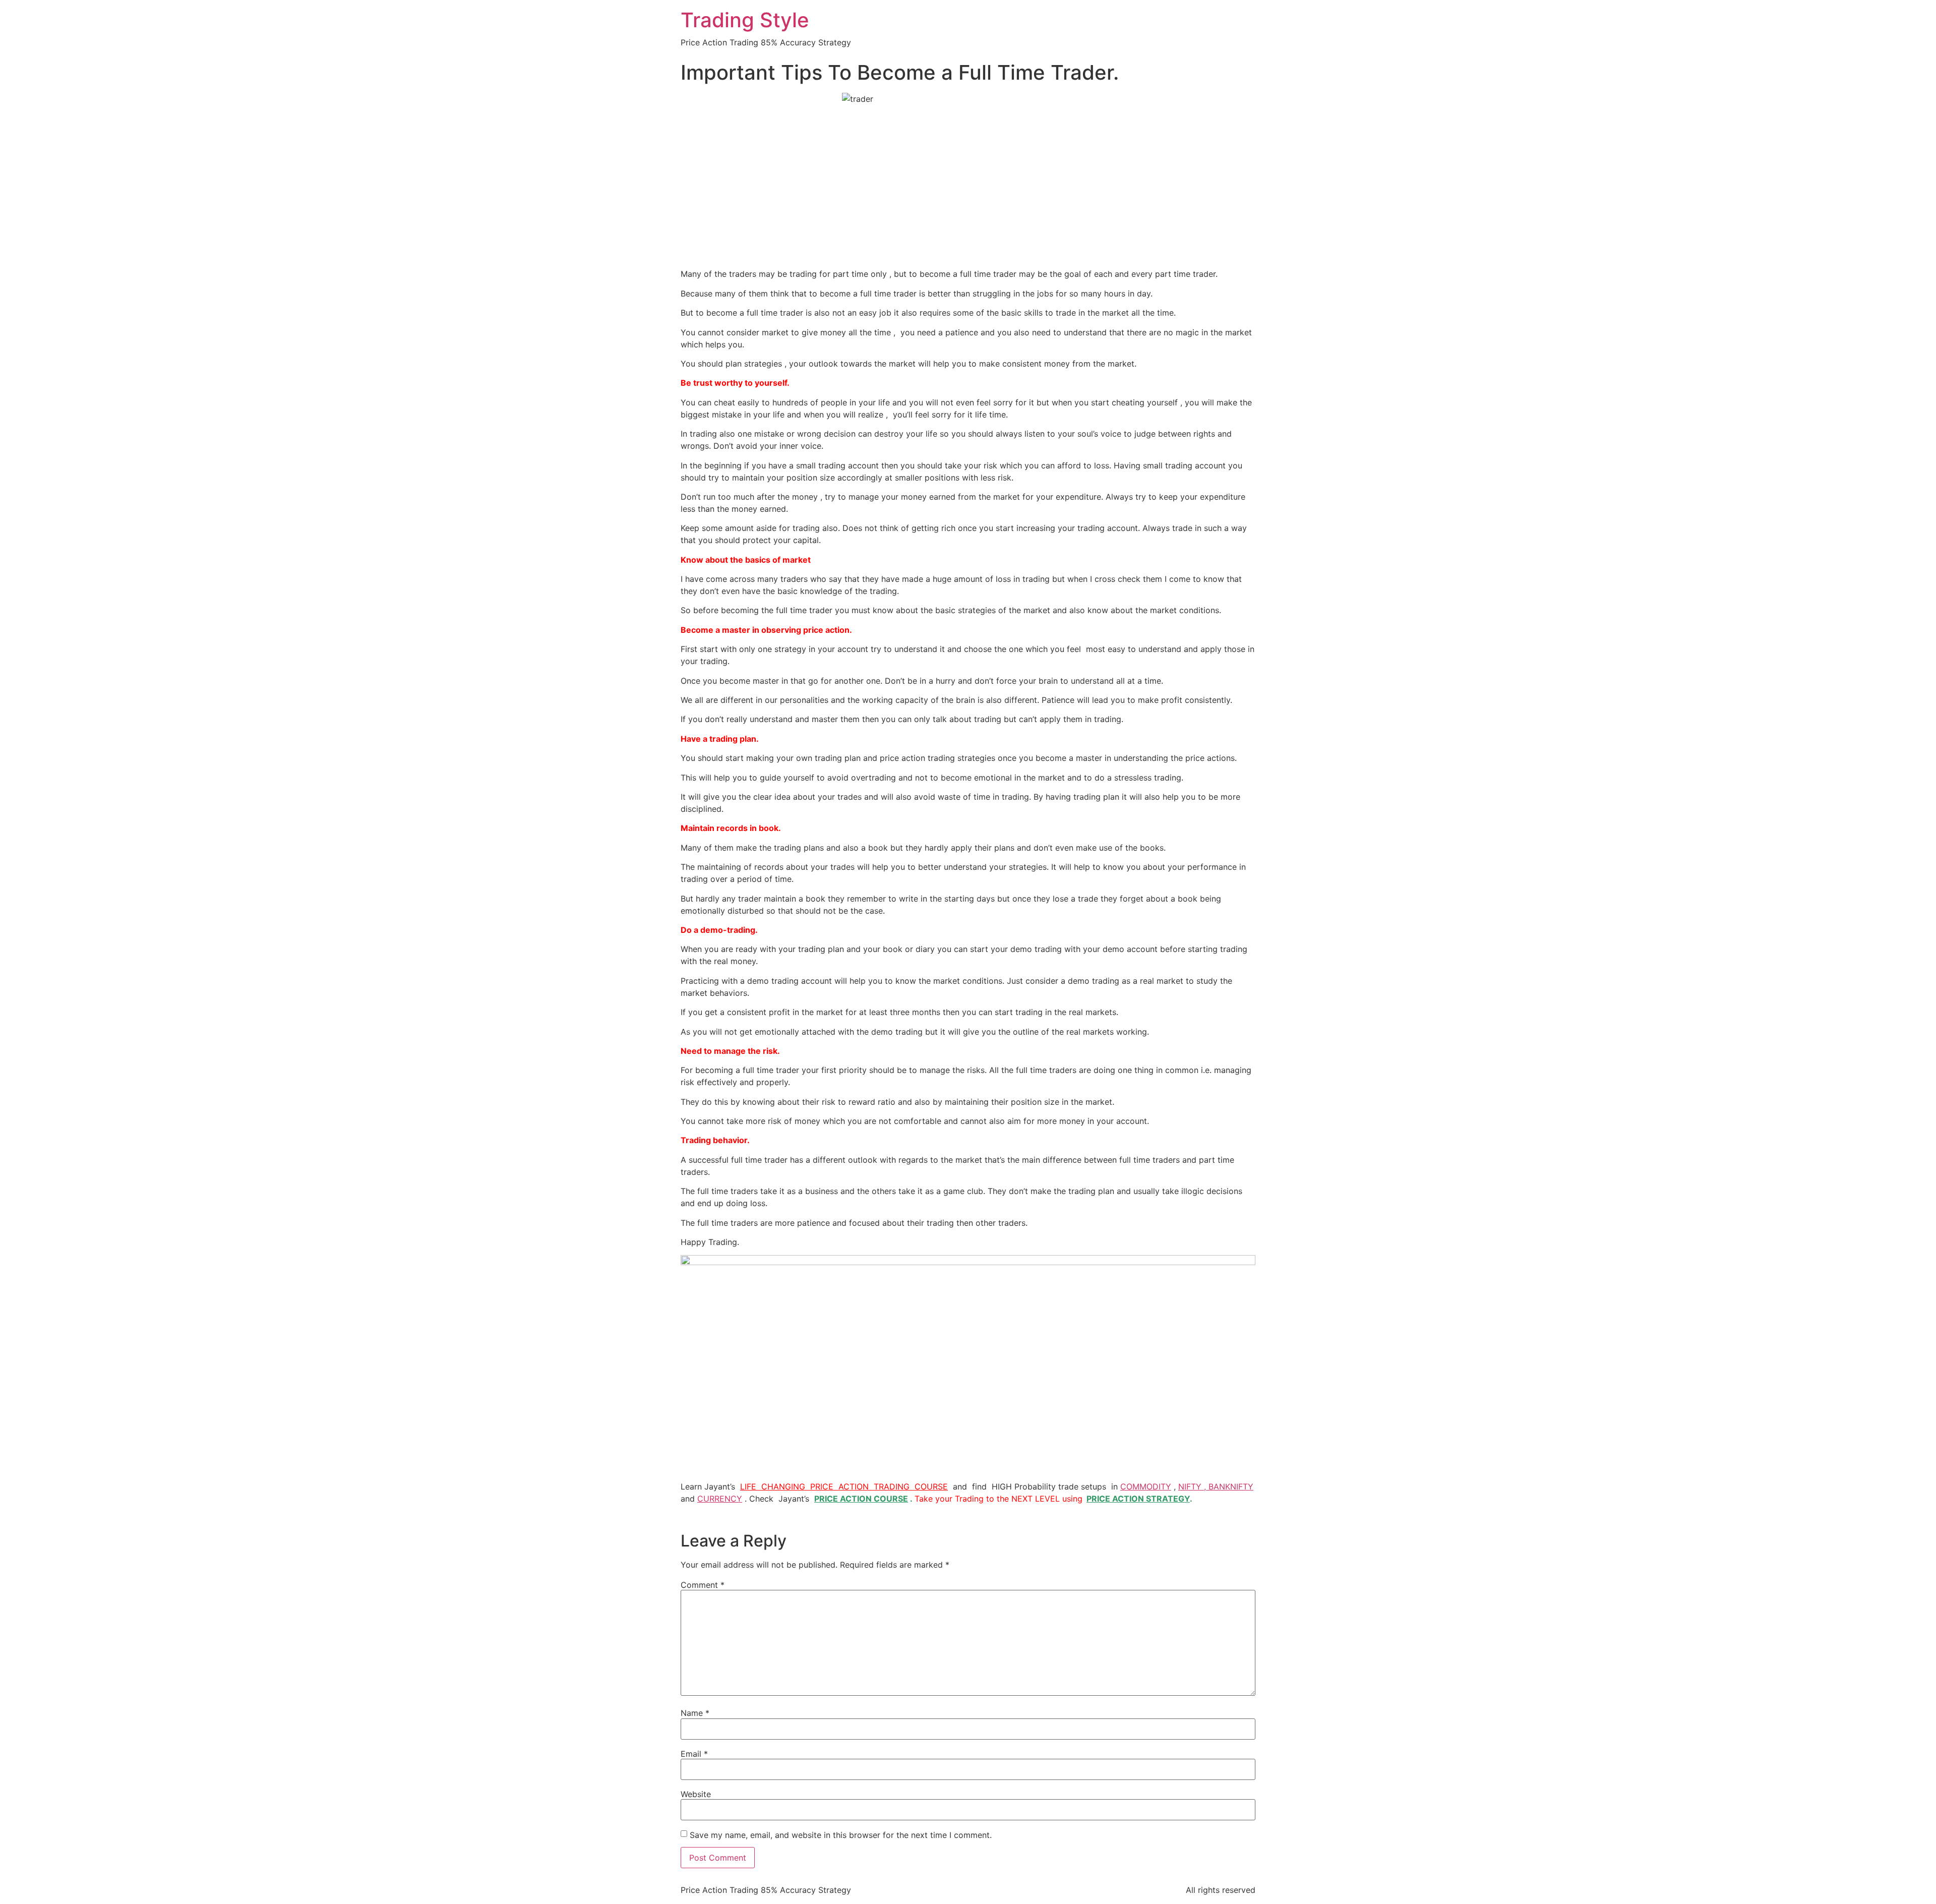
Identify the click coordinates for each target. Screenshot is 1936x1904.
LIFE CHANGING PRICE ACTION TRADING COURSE (844, 1486)
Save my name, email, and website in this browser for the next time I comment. (841, 1835)
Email (694, 1754)
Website (696, 1794)
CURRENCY (720, 1499)
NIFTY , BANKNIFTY (1216, 1486)
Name (695, 1713)
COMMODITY (1146, 1486)
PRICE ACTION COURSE (861, 1499)
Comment (703, 1585)
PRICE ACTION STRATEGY (1138, 1499)
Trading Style (745, 20)
